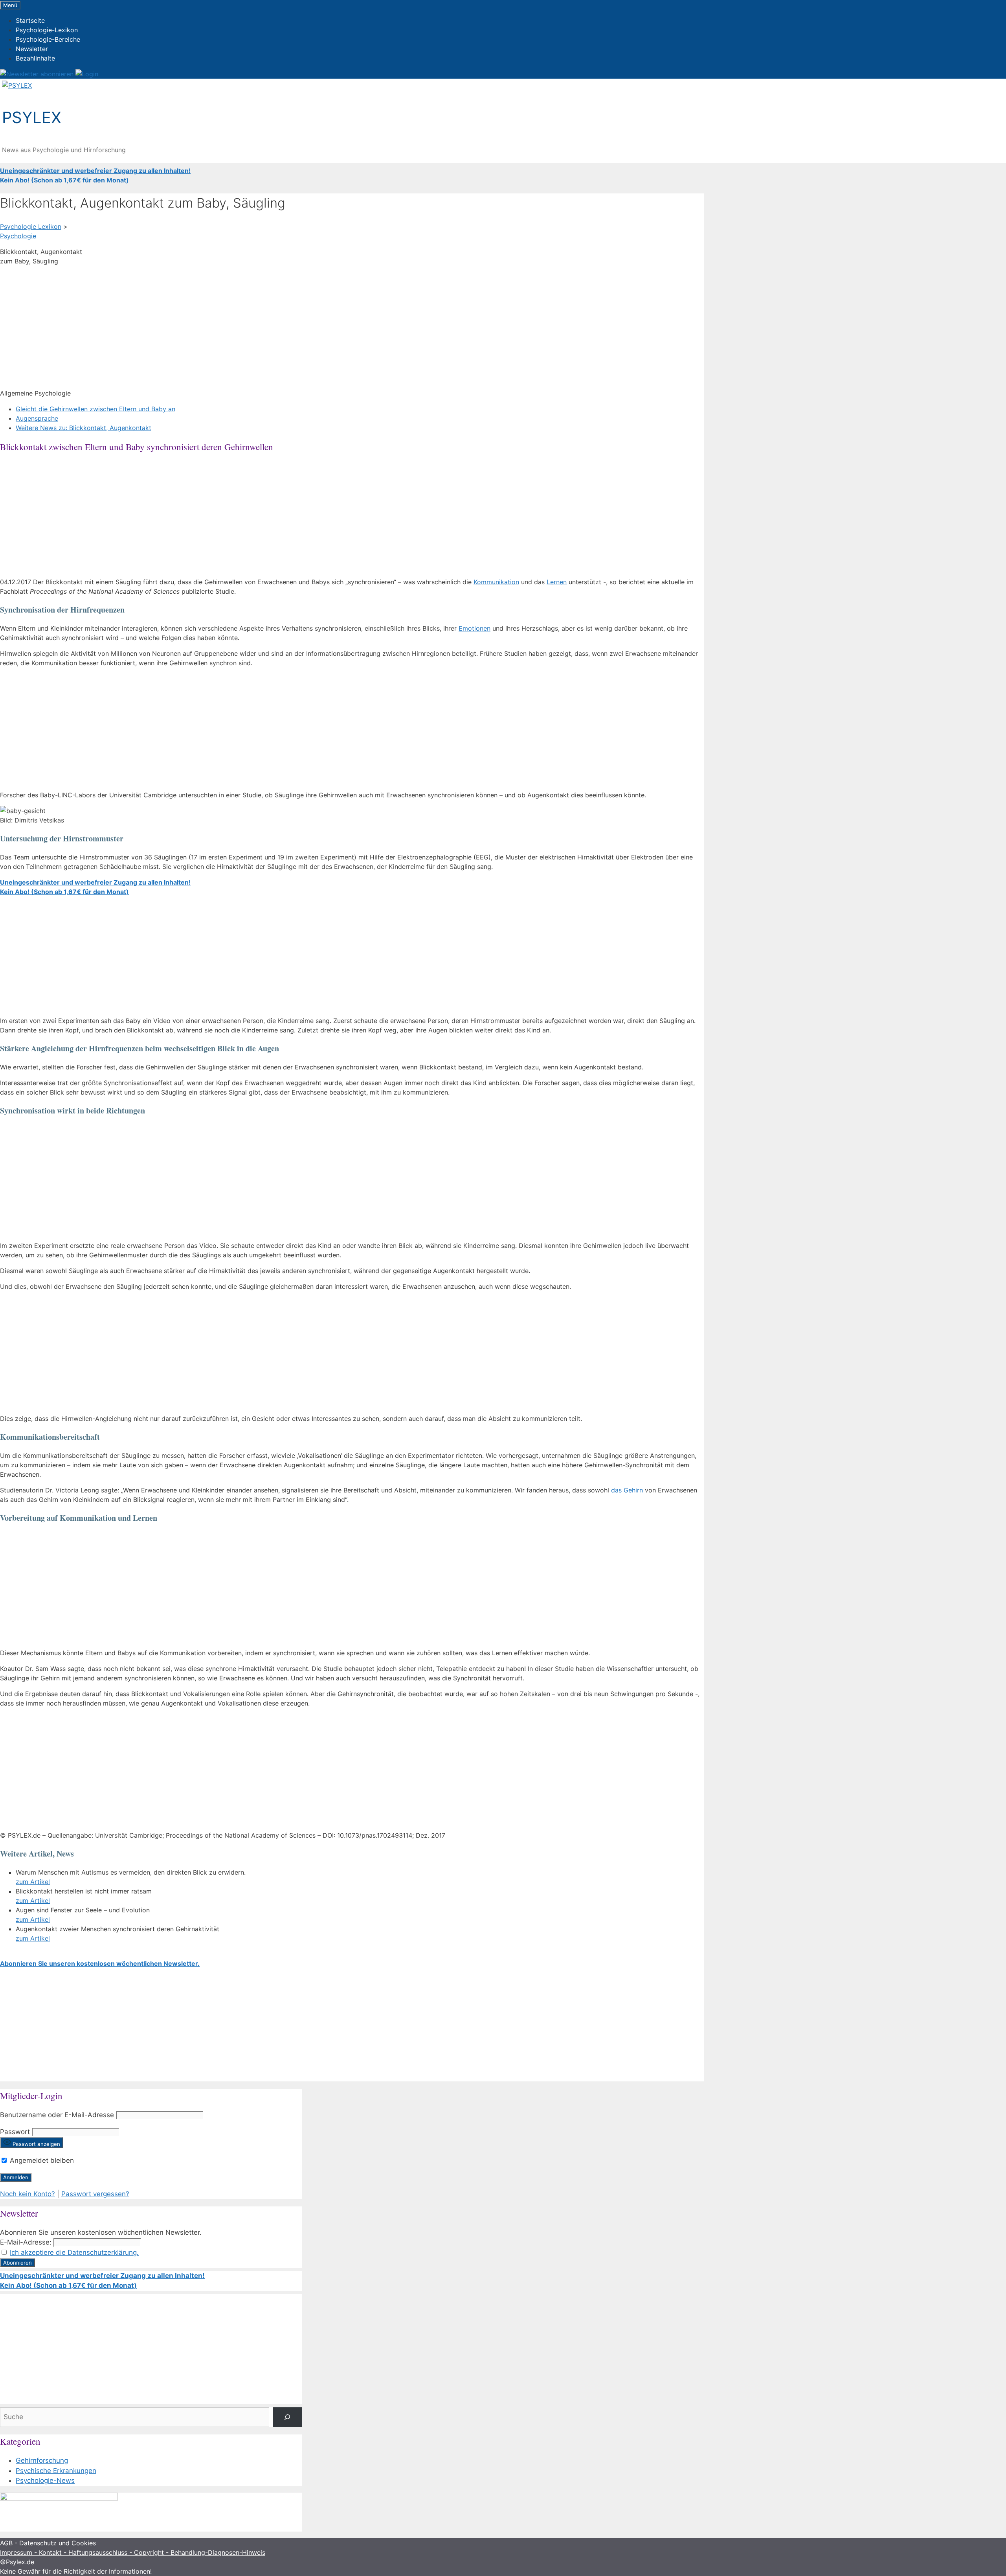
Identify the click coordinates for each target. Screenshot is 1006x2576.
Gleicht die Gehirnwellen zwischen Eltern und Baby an (95, 409)
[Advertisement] (236, 327)
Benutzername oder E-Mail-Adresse (57, 2115)
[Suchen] (287, 2417)
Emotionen (475, 628)
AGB (6, 2543)
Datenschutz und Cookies (58, 2543)
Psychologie (18, 236)
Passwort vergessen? (95, 2194)
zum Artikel (33, 1882)
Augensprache (37, 418)
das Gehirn (627, 1490)
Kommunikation (496, 582)
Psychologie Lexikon (31, 226)
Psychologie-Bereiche (48, 39)
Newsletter (32, 49)
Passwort (15, 2132)
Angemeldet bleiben (41, 2160)
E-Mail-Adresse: (26, 2242)
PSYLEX (32, 117)
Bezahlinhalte (35, 58)
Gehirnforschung (42, 2460)
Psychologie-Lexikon (47, 30)
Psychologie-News (45, 2480)
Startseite (30, 20)
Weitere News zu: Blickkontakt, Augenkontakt (84, 428)
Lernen (557, 582)
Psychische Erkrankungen (56, 2471)
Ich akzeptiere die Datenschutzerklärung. (74, 2252)
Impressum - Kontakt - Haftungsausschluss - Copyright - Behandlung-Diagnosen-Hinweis (133, 2552)
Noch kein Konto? (28, 2194)
